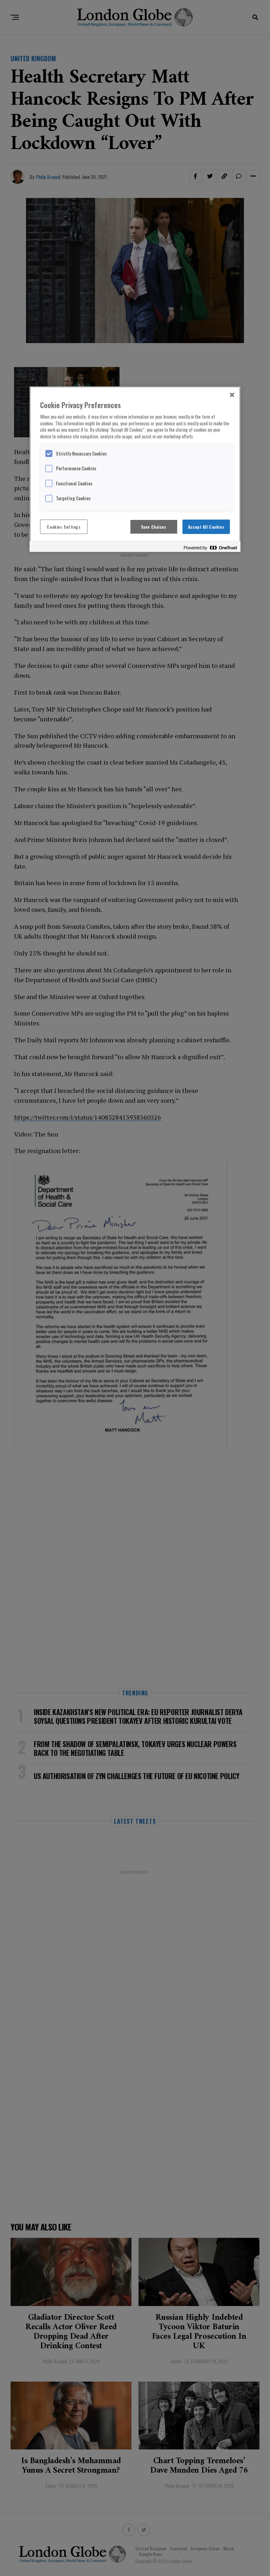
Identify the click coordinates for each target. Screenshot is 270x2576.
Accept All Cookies (206, 527)
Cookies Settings (64, 527)
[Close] (232, 395)
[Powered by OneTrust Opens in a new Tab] (210, 548)
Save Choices (154, 527)
